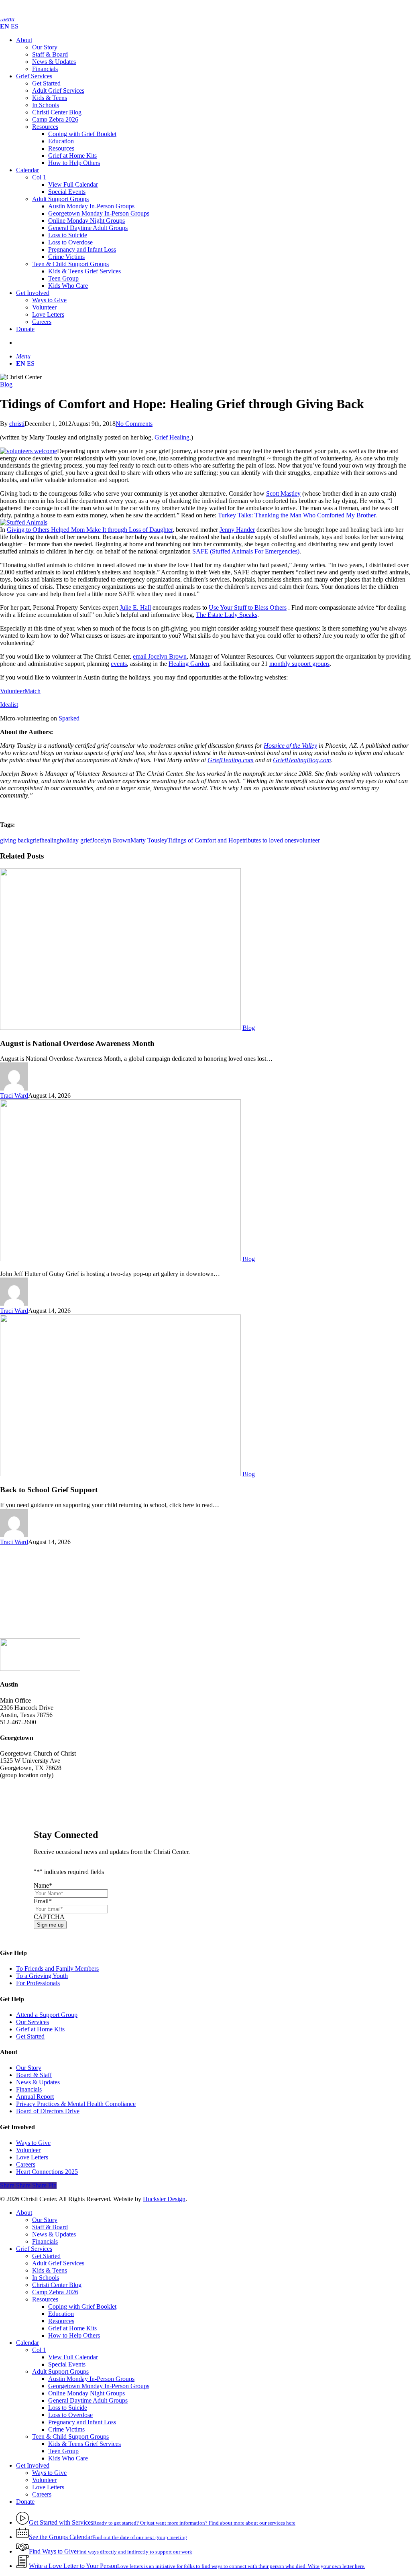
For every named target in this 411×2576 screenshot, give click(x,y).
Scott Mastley (283, 493)
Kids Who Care (68, 2458)
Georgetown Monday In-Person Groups (99, 2386)
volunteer (308, 840)
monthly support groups (299, 664)
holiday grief (76, 840)
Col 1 (39, 2350)
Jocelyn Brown (111, 840)
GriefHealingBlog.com (302, 760)
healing (51, 840)
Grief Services (34, 2249)
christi (17, 424)
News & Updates (38, 2082)
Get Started (30, 2036)
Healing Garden (189, 664)
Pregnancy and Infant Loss (82, 2422)
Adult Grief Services (58, 2263)
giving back (15, 840)
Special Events (67, 2364)
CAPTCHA (49, 1917)
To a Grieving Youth (42, 1976)
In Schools (46, 2278)
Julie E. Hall (135, 607)
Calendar (27, 2343)
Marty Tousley (149, 840)
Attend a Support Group (47, 2015)
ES (15, 26)
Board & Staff (34, 2075)
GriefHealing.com (231, 760)
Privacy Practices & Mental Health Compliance (76, 2104)
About (24, 2213)
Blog (6, 384)
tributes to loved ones (269, 840)
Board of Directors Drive (48, 2111)
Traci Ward (14, 1096)
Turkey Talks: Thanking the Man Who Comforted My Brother (297, 515)
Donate (25, 2502)
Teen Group (63, 2451)
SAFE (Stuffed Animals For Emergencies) (246, 551)
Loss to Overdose (70, 2415)
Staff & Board (50, 2227)
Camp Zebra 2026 (55, 2292)
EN (5, 26)
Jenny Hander (237, 530)
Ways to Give (33, 2143)
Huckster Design (164, 2199)
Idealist (9, 705)
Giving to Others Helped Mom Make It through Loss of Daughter (90, 530)
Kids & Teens (50, 2270)
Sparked (69, 718)
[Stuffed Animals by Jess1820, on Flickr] (24, 522)
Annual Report (35, 2097)
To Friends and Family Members (57, 1969)
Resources (45, 2299)
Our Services (33, 2022)
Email (43, 1901)
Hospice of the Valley (290, 746)
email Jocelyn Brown (160, 656)
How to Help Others (74, 2335)
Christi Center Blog (57, 2285)
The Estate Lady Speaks (227, 615)
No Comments (134, 424)
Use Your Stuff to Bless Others (248, 607)
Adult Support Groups (60, 2372)
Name (43, 1885)
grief (36, 840)
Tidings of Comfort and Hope (205, 840)
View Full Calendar (73, 2357)
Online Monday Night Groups (86, 2393)
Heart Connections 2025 (47, 2172)
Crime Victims (66, 2429)
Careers (26, 2164)
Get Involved (33, 2465)
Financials (29, 2089)
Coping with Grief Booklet (82, 2306)
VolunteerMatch (20, 691)
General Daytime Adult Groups (88, 2400)
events (119, 664)
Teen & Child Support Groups (70, 2437)
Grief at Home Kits (40, 2029)
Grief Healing (172, 437)
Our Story (29, 2068)
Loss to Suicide (68, 2408)
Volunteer (28, 2150)
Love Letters (32, 2157)
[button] (23, 356)
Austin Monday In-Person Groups (91, 2379)
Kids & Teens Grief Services (84, 2444)
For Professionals (38, 1983)
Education (61, 2314)
